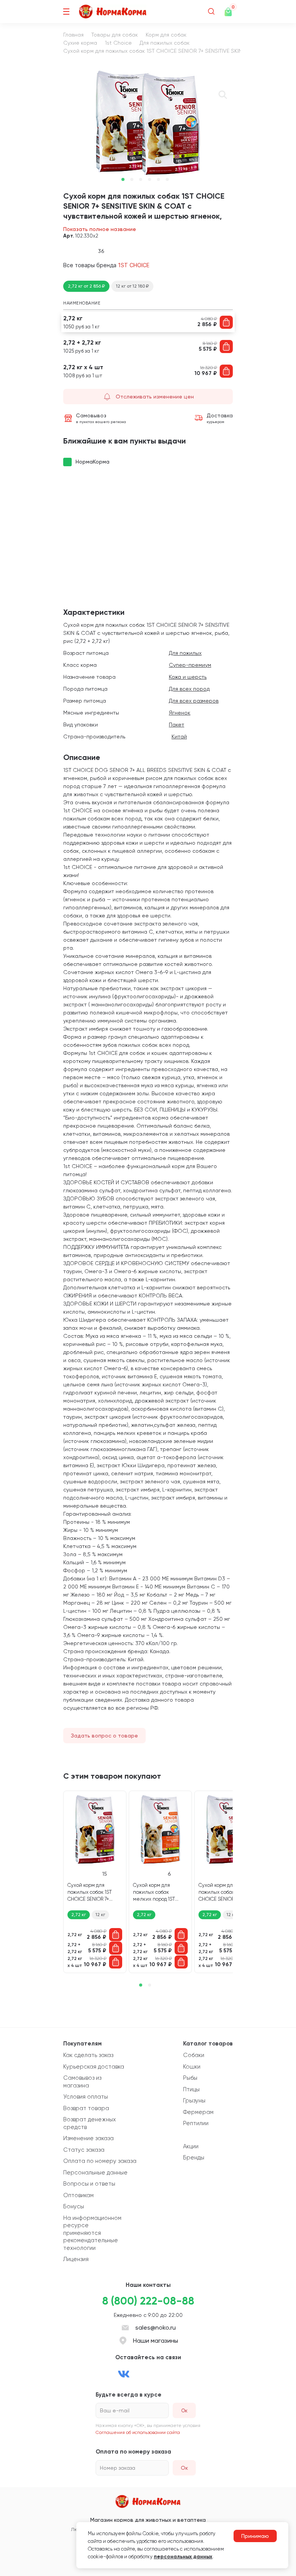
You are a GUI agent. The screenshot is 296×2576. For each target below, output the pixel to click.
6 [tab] (167, 179)
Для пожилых (185, 653)
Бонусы (74, 2206)
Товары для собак (115, 35)
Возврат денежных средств (90, 2123)
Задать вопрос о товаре (104, 1736)
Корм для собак (166, 35)
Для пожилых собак (165, 43)
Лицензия (76, 2259)
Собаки (194, 2055)
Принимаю (255, 2536)
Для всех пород (189, 689)
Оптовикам (78, 2195)
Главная (73, 35)
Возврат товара (86, 2108)
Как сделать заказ (88, 2055)
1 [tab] (123, 179)
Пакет (177, 725)
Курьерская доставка (94, 2067)
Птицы (191, 2089)
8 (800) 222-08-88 (148, 2301)
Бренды (194, 2158)
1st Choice (118, 43)
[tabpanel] (148, 123)
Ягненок (180, 713)
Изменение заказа (88, 2138)
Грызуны (194, 2101)
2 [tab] (132, 179)
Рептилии (196, 2123)
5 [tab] (158, 179)
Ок (184, 2468)
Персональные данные (95, 2173)
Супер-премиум (190, 665)
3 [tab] (141, 179)
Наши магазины (156, 2341)
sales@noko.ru (156, 2327)
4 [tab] (150, 179)
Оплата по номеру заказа (100, 2161)
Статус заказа (84, 2150)
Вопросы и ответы (89, 2184)
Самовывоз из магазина (82, 2082)
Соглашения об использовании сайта (138, 2432)
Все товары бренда (106, 265)
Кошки (192, 2067)
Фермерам (198, 2112)
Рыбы (190, 2078)
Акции (191, 2146)
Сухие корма (80, 43)
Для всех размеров (194, 701)
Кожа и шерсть (188, 677)
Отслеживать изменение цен (155, 397)
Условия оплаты (86, 2097)
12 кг (100, 1915)
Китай (179, 736)
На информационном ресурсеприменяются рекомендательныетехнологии (92, 2233)
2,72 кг (79, 1915)
